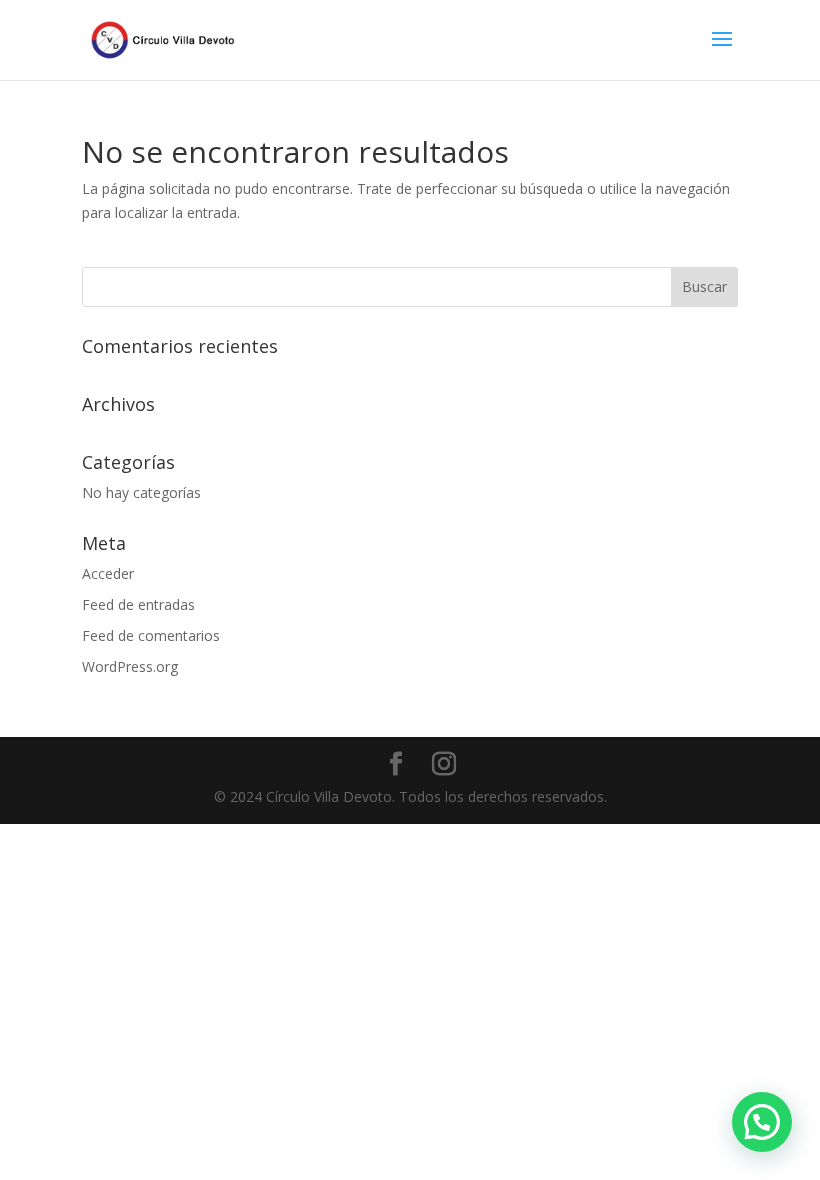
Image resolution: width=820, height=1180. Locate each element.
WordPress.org (130, 666)
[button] (762, 1122)
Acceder (108, 573)
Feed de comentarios (151, 635)
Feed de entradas (138, 604)
